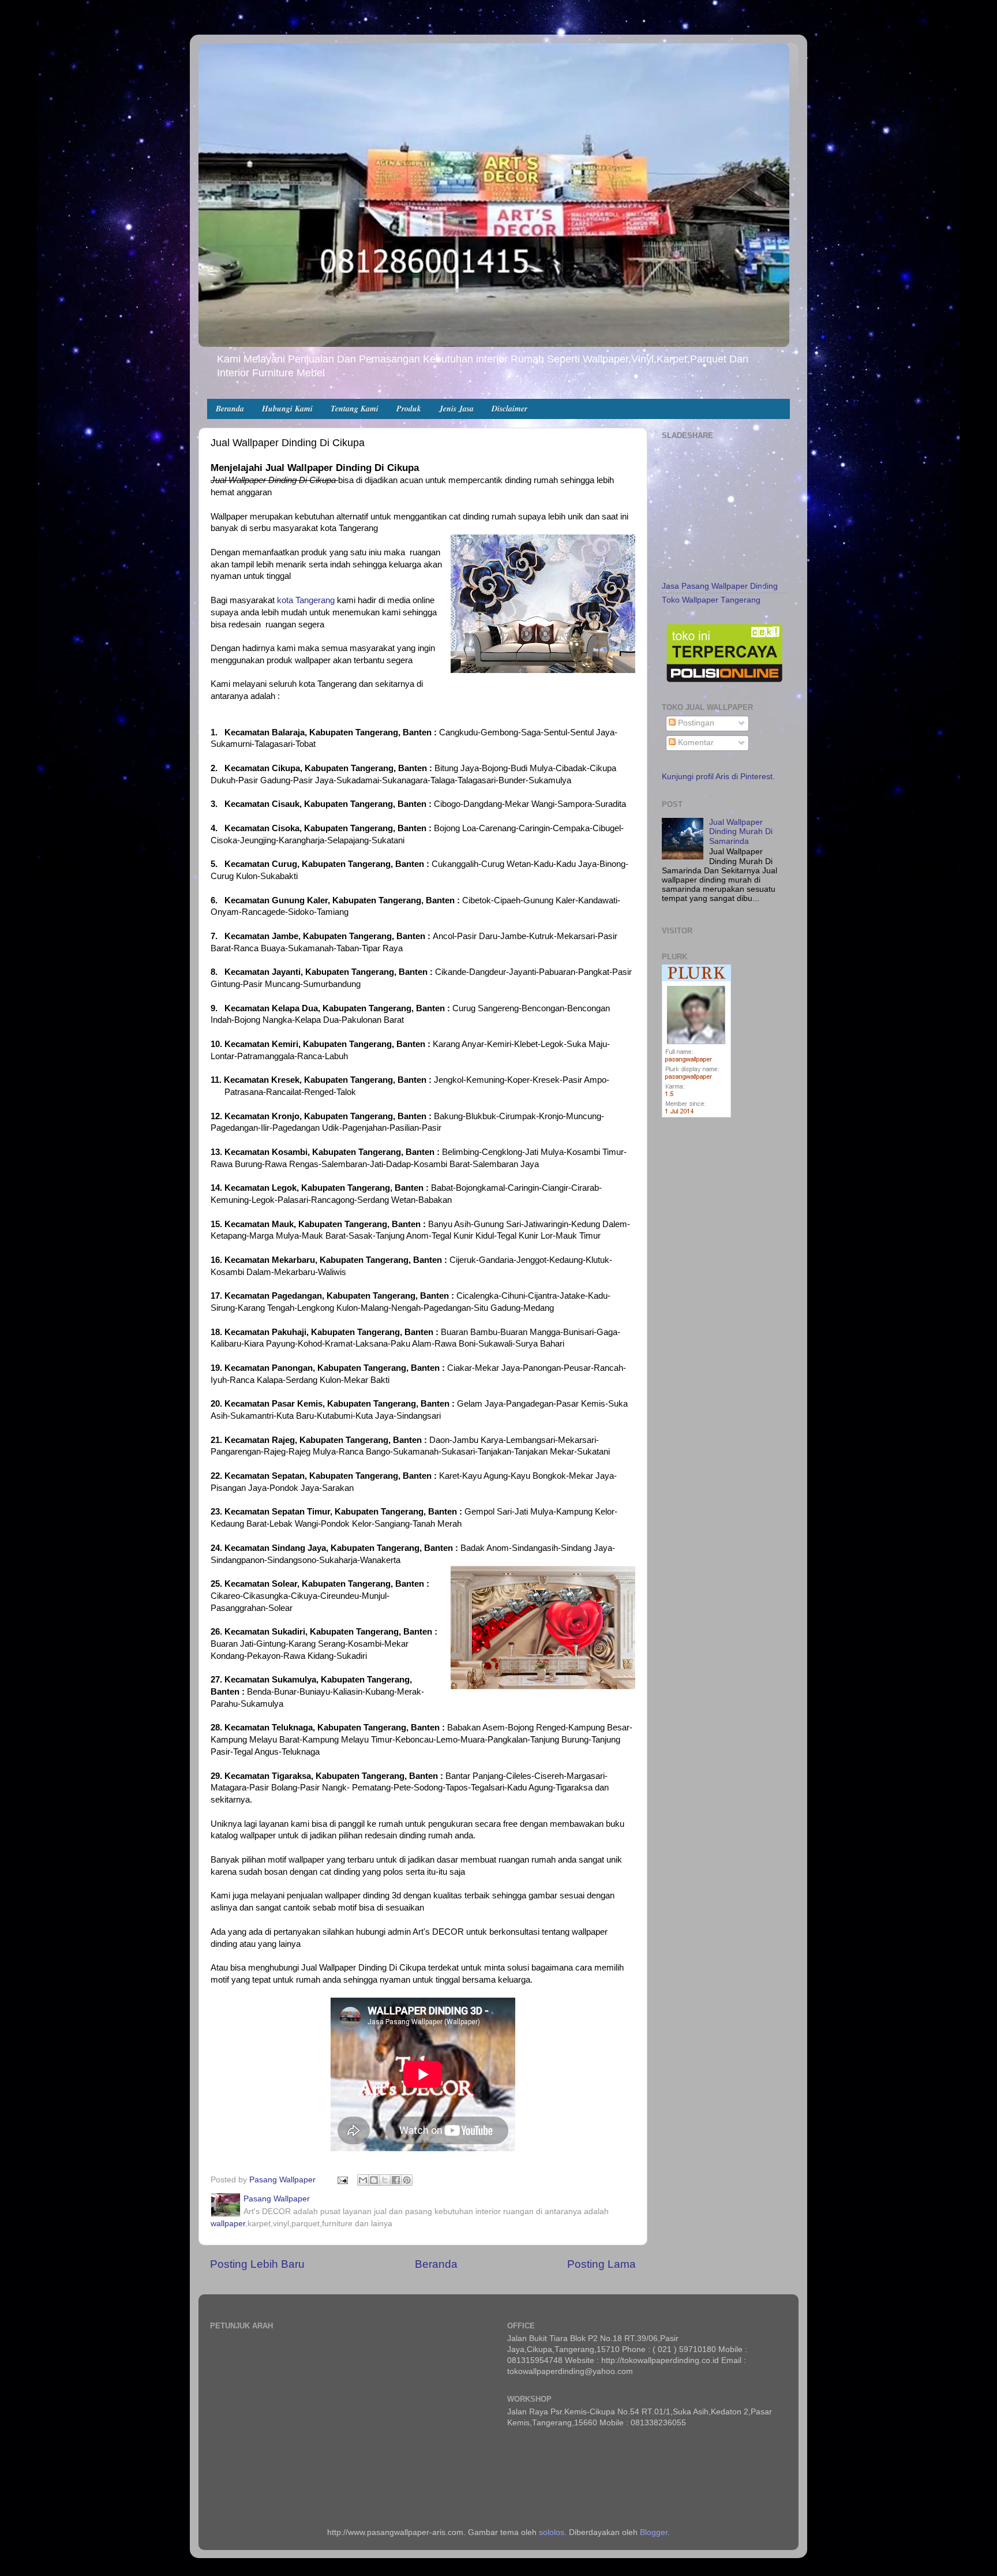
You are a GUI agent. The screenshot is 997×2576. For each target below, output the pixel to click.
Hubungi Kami (287, 409)
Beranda (230, 409)
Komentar (695, 743)
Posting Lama (601, 2264)
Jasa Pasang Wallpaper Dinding (720, 586)
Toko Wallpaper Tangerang (711, 600)
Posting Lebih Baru (257, 2264)
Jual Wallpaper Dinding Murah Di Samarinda (741, 831)
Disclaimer (509, 409)
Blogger (654, 2532)
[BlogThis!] (374, 2180)
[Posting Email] (342, 2180)
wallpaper (228, 2224)
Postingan (695, 723)
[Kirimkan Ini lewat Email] (363, 2180)
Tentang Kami (355, 409)
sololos (552, 2532)
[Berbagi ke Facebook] (396, 2180)
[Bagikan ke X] (385, 2180)
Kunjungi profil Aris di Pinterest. (718, 777)
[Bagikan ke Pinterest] (407, 2180)
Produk (409, 409)
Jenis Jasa (456, 409)
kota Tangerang (306, 600)
